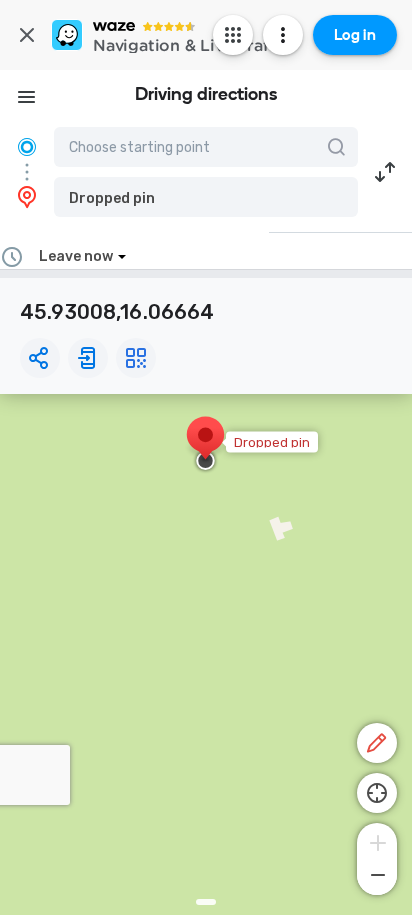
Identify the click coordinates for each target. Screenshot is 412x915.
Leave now (76, 256)
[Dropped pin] (205, 445)
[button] (206, 197)
